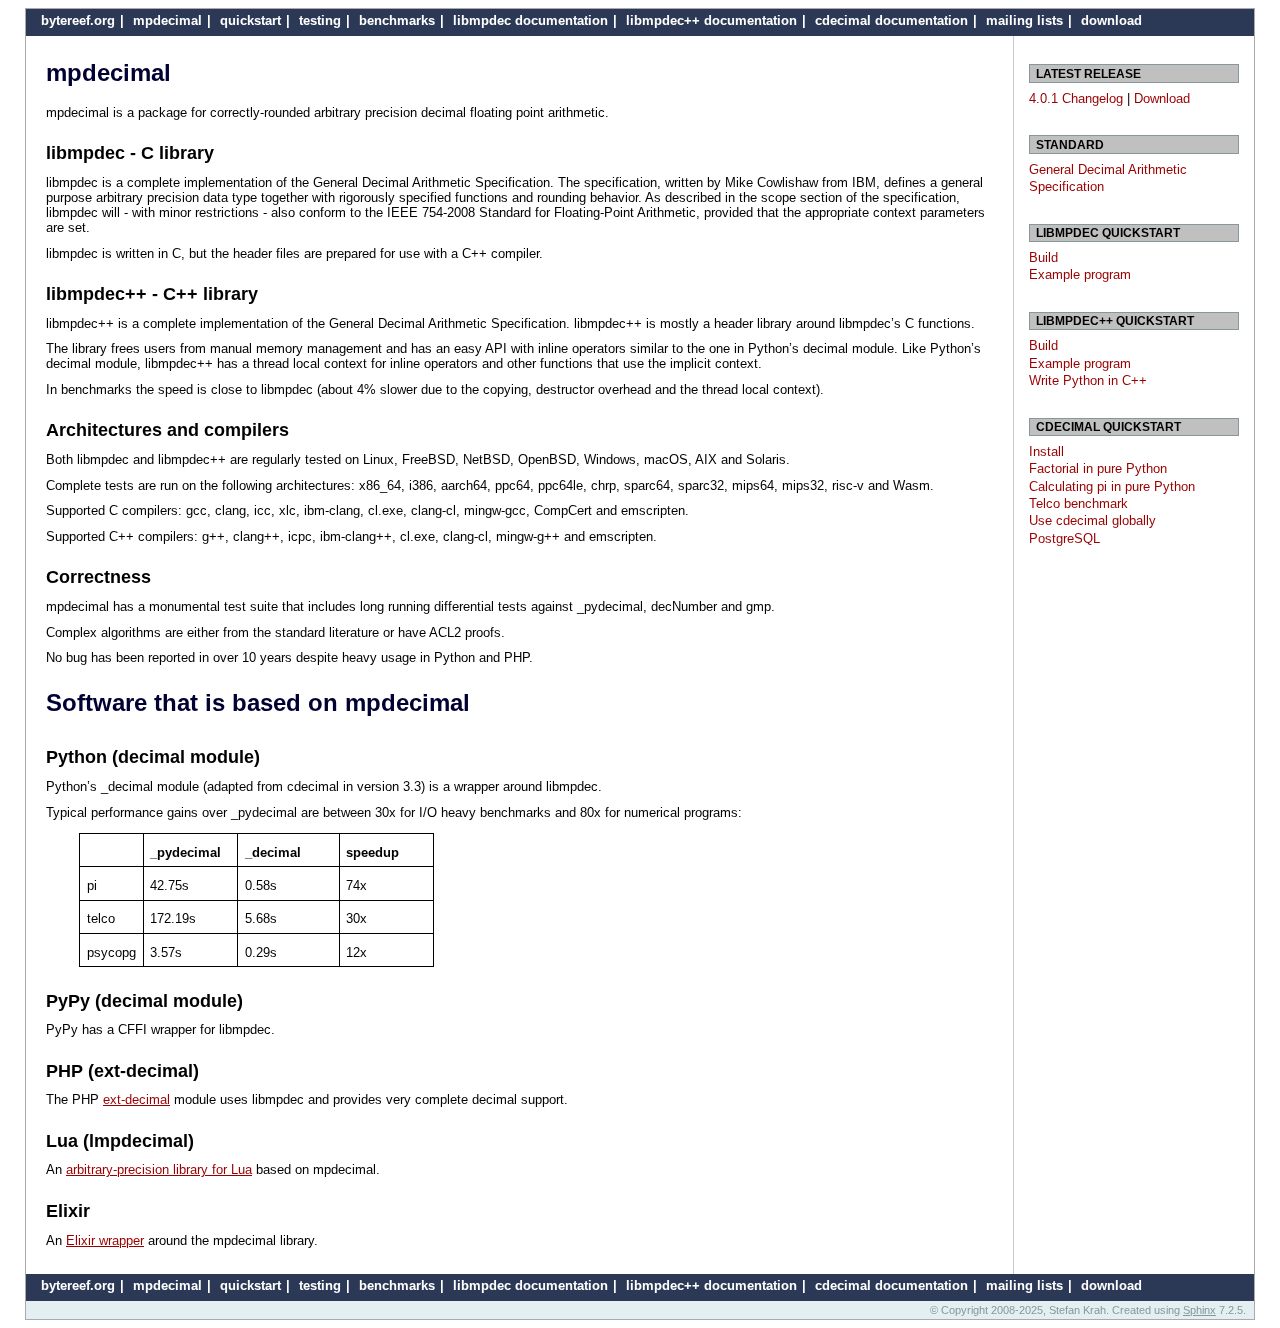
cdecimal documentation (891, 20)
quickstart (250, 20)
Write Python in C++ (1088, 380)
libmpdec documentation (530, 20)
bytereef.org (78, 20)
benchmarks (397, 20)
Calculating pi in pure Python (1112, 486)
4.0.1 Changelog (1076, 98)
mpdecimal (167, 20)
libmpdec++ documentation (711, 20)
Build (1043, 257)
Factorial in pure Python (1098, 468)
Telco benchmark (1078, 503)
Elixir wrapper (105, 1240)
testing (320, 20)
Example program (1080, 274)
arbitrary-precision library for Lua (159, 1169)
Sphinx (1199, 1310)
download (1111, 20)
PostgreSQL (1064, 538)
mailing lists (1024, 20)
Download (1162, 98)
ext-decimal (136, 1099)
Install (1046, 451)
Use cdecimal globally (1092, 520)
